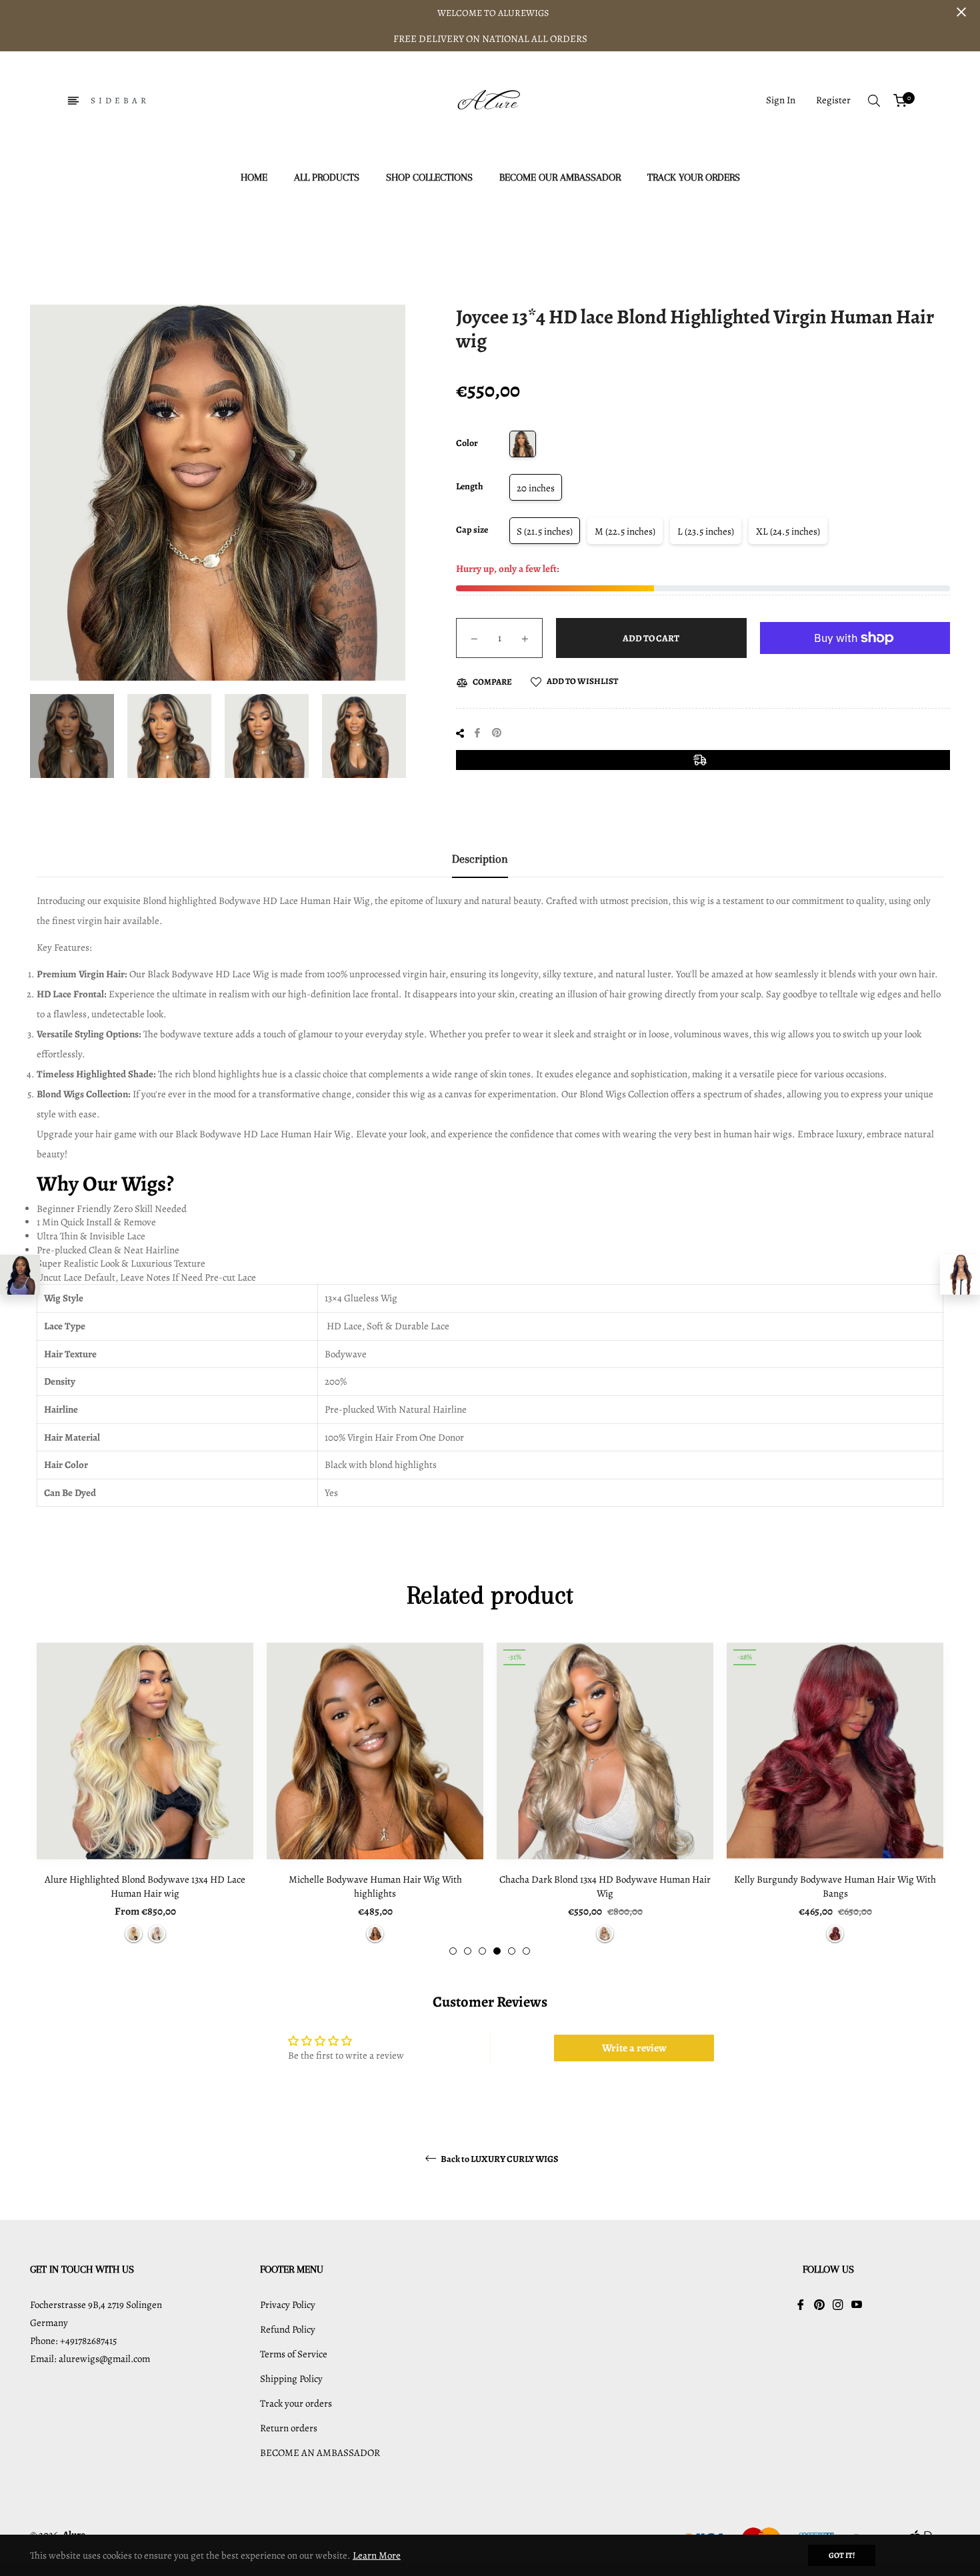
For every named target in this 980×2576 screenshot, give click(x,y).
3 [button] (482, 1951)
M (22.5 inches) (625, 531)
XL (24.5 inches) (788, 531)
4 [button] (497, 1951)
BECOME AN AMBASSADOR (320, 2453)
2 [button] (468, 1951)
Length (470, 486)
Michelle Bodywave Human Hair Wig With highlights (375, 1886)
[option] (145, 1799)
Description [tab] (480, 859)
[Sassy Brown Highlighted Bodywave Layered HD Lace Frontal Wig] (960, 1275)
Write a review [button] (634, 2048)
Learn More (377, 2555)
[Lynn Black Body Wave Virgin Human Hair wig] (20, 1275)
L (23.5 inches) (706, 531)
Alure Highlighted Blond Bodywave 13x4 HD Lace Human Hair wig (145, 1886)
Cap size (472, 530)
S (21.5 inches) (545, 531)
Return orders (289, 2428)
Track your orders (296, 2403)
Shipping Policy (291, 2379)
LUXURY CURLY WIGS (375, 238)
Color (467, 443)
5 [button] (512, 1951)
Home (300, 238)
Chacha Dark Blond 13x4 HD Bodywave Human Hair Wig (605, 1886)
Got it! (842, 2555)
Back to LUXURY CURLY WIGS (499, 2159)
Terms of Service (294, 2354)
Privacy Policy (288, 2305)
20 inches (536, 488)
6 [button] (526, 1951)
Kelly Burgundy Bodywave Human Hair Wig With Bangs (835, 1886)
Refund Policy (288, 2329)
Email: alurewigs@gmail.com (90, 2359)
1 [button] (453, 1951)
